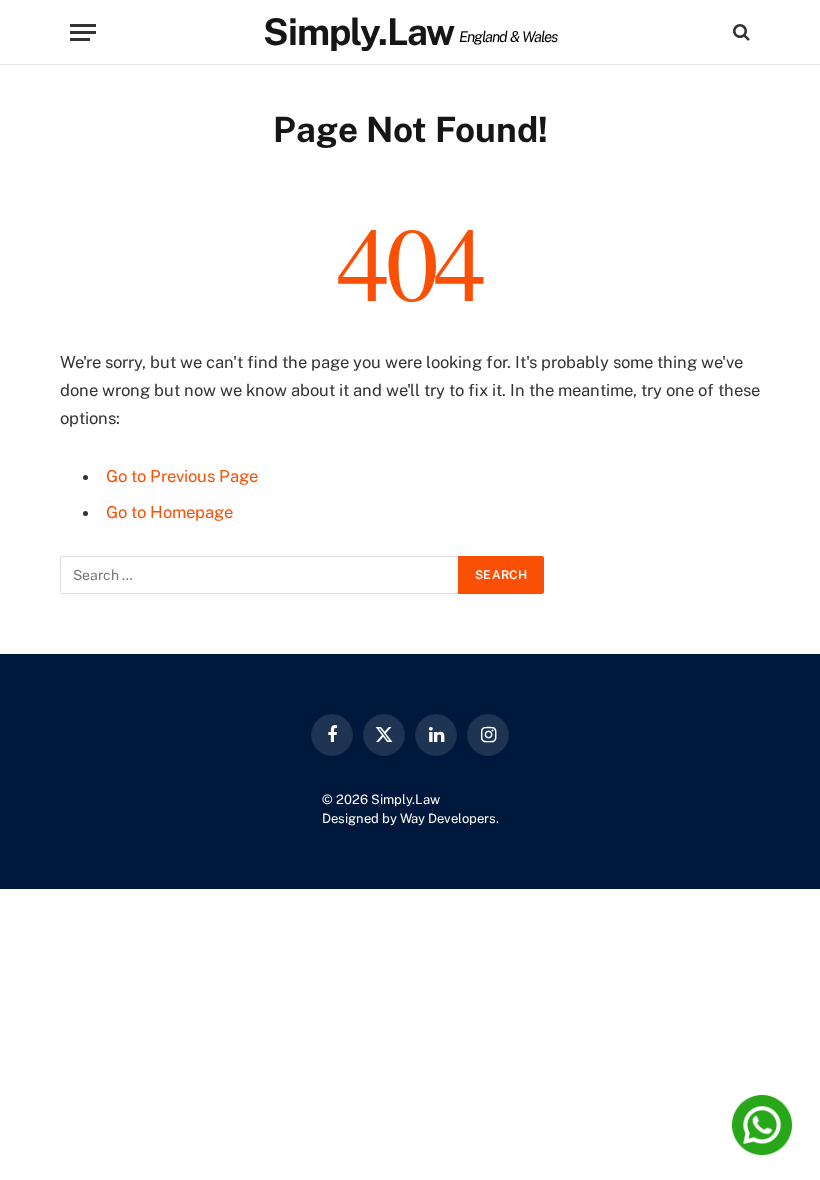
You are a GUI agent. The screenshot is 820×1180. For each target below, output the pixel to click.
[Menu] (83, 32)
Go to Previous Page (182, 476)
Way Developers (448, 818)
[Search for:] (260, 575)
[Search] (739, 32)
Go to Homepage (169, 512)
